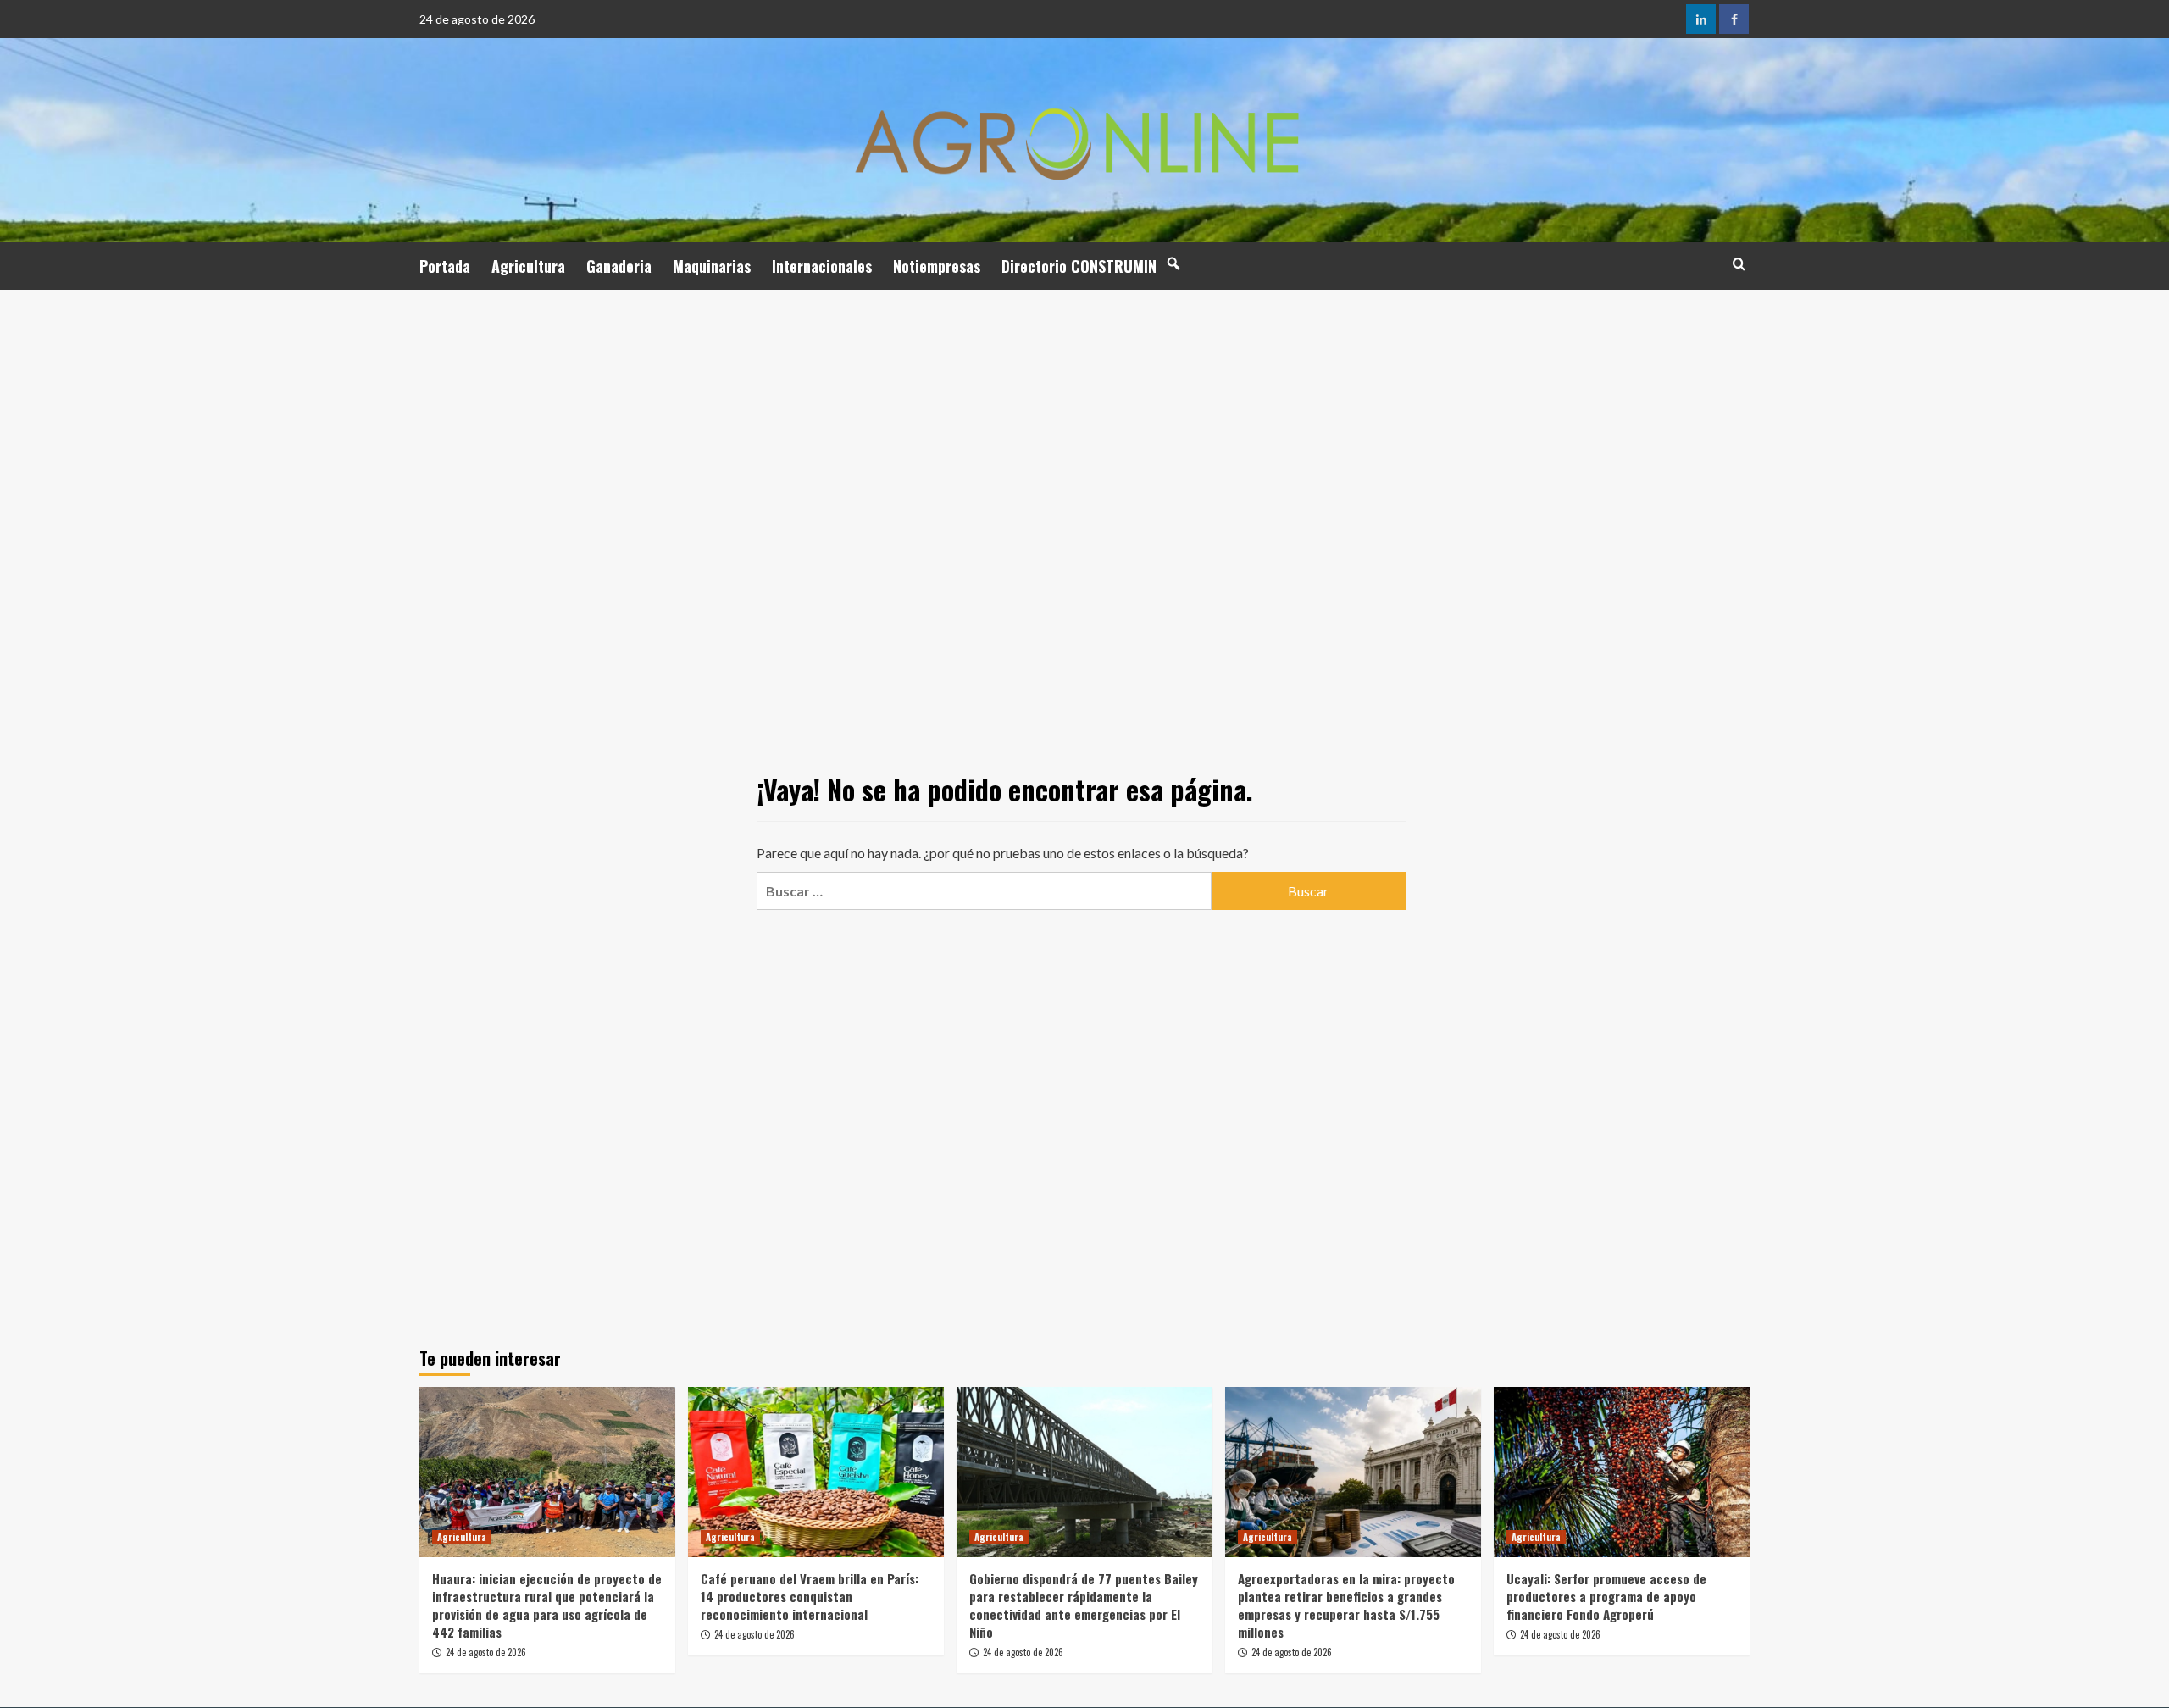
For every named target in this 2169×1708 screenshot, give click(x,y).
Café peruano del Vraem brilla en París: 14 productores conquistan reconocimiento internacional (810, 1596)
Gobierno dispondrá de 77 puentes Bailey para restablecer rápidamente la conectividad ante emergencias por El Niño (1084, 1605)
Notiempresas (937, 266)
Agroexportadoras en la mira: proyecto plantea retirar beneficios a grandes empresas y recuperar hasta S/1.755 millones (1346, 1605)
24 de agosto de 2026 (486, 1652)
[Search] (1739, 264)
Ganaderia (619, 266)
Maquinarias (712, 266)
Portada (445, 266)
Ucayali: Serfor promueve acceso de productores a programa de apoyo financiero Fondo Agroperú (1606, 1596)
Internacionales (822, 266)
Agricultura (528, 266)
